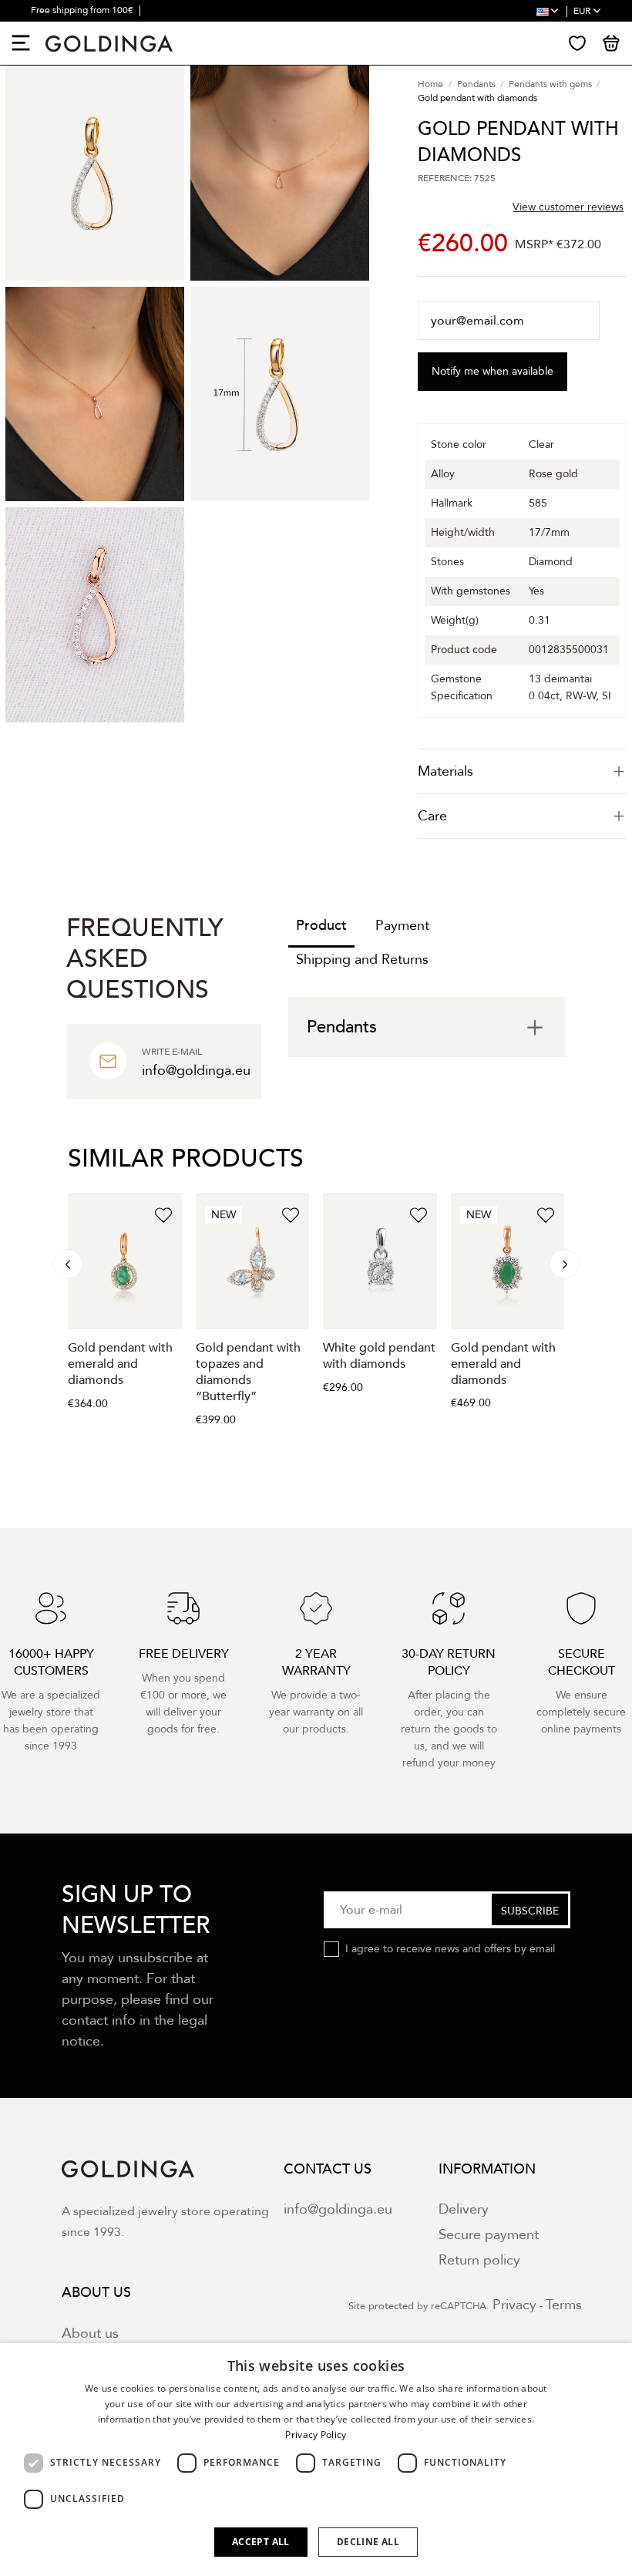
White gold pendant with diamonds (379, 1356)
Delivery (464, 2209)
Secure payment (489, 2235)
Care (432, 816)
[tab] (522, 771)
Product (321, 926)
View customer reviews (568, 207)
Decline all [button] (368, 2542)
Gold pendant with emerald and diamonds (120, 1364)
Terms (564, 2305)
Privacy (514, 2305)
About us (90, 2334)
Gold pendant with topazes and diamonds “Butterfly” (248, 1372)
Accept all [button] (261, 2542)
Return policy (479, 2260)
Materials (445, 771)
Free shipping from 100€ (83, 10)
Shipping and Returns (362, 960)
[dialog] (316, 2460)
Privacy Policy (316, 2435)
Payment (402, 926)
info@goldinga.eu (338, 2209)
